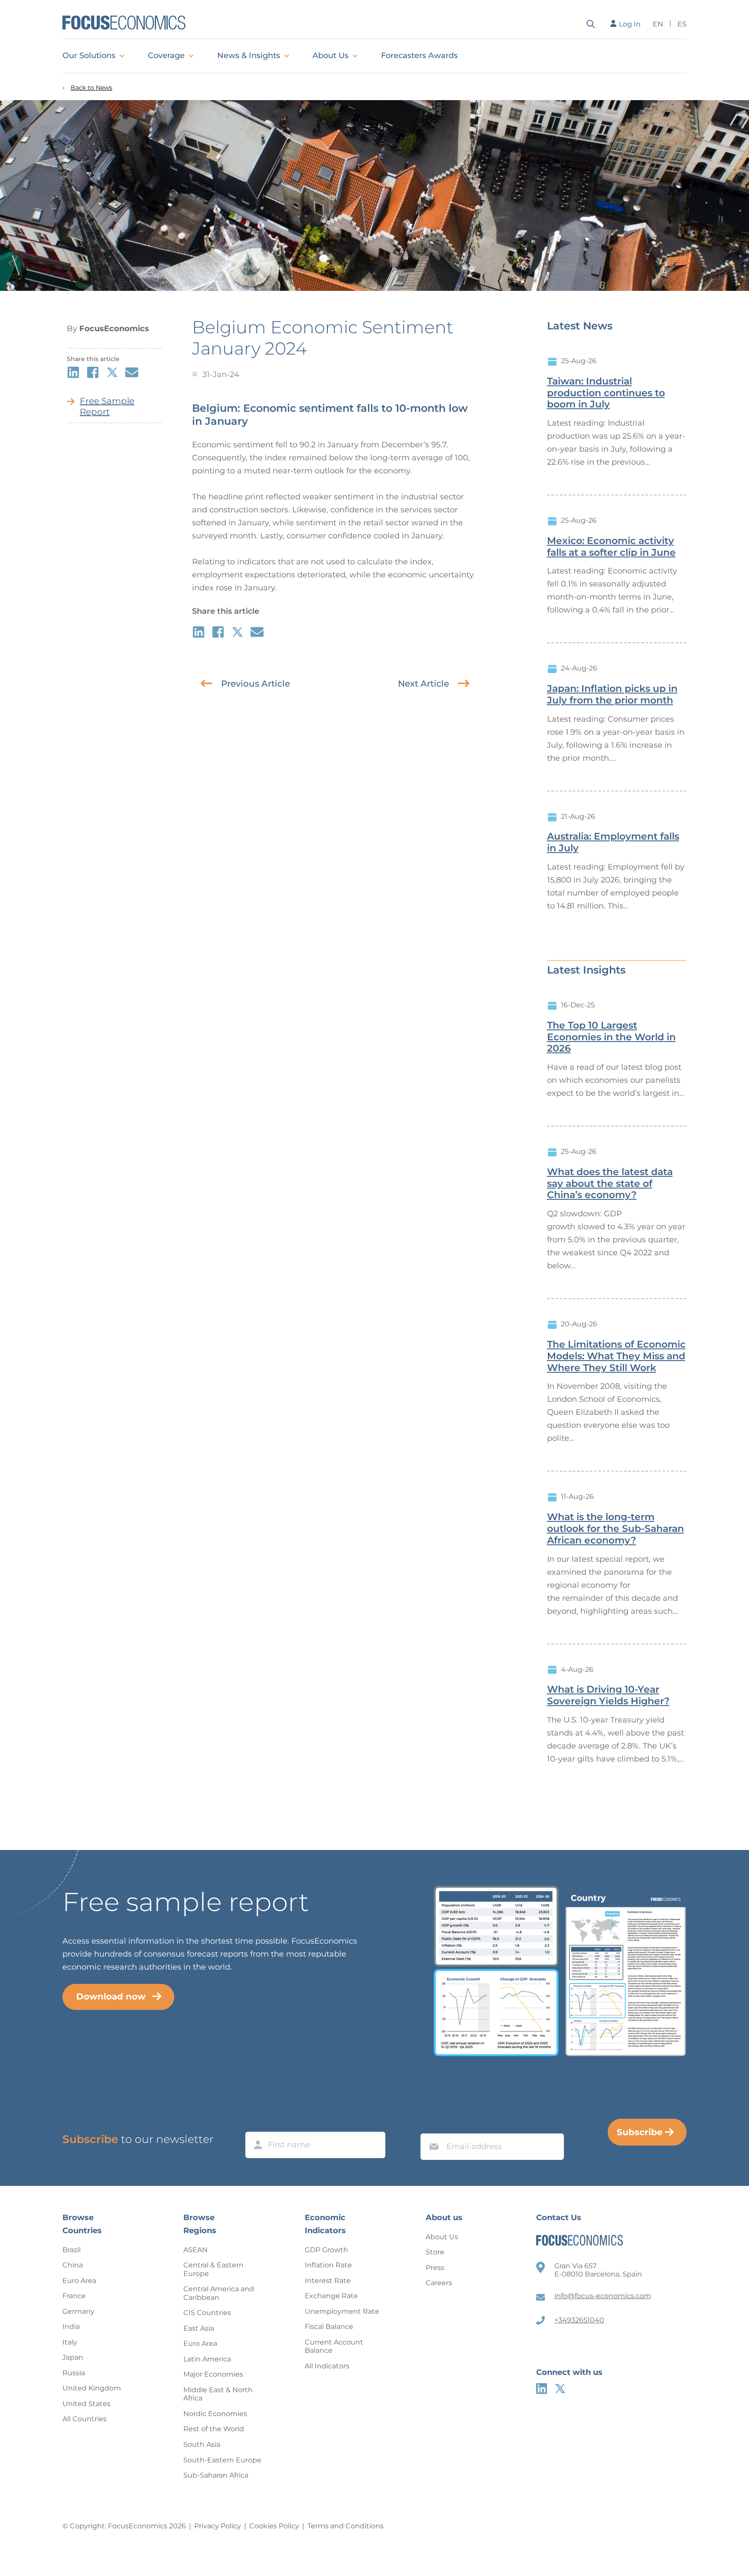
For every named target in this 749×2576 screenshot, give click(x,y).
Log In (630, 24)
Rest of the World (214, 2429)
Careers (439, 2283)
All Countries (85, 2419)
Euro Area (79, 2281)
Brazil (72, 2250)
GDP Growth (326, 2250)
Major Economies (213, 2374)
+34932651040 (579, 2320)
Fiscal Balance (329, 2327)
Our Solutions (89, 55)
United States (86, 2404)
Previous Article (256, 684)
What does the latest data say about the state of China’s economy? (610, 1184)
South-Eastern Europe (222, 2460)
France (74, 2296)
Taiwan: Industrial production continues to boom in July (606, 393)
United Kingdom (92, 2388)
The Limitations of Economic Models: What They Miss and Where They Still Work (616, 1356)
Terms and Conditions (345, 2526)
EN (658, 24)
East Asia (199, 2328)
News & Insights (249, 55)
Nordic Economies (215, 2414)
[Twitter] (560, 2389)
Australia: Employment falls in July (613, 842)
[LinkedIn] (542, 2389)
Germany (78, 2311)
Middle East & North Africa (218, 2394)
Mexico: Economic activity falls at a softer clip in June (611, 547)
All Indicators (327, 2366)
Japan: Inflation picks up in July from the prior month (612, 695)
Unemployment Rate (342, 2311)
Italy (70, 2342)
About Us (331, 55)
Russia (74, 2373)
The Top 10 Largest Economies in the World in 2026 (611, 1037)
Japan (73, 2357)
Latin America (207, 2359)
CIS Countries (207, 2313)
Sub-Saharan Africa (216, 2475)
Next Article (423, 684)
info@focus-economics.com (603, 2296)
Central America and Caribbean (219, 2293)
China (73, 2265)
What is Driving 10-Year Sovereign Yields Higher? (608, 1695)
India (71, 2327)
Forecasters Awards (419, 55)
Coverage (166, 55)
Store (435, 2252)
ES (682, 24)
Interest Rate (328, 2281)
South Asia (202, 2444)
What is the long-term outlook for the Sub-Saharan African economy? (615, 1529)
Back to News (91, 88)
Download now (111, 1996)
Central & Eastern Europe (213, 2269)
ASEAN (195, 2250)
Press (435, 2268)
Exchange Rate (331, 2296)
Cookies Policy (274, 2526)
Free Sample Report (107, 406)
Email (432, 2125)
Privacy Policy (218, 2526)
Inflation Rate (328, 2265)
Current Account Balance (334, 2346)
